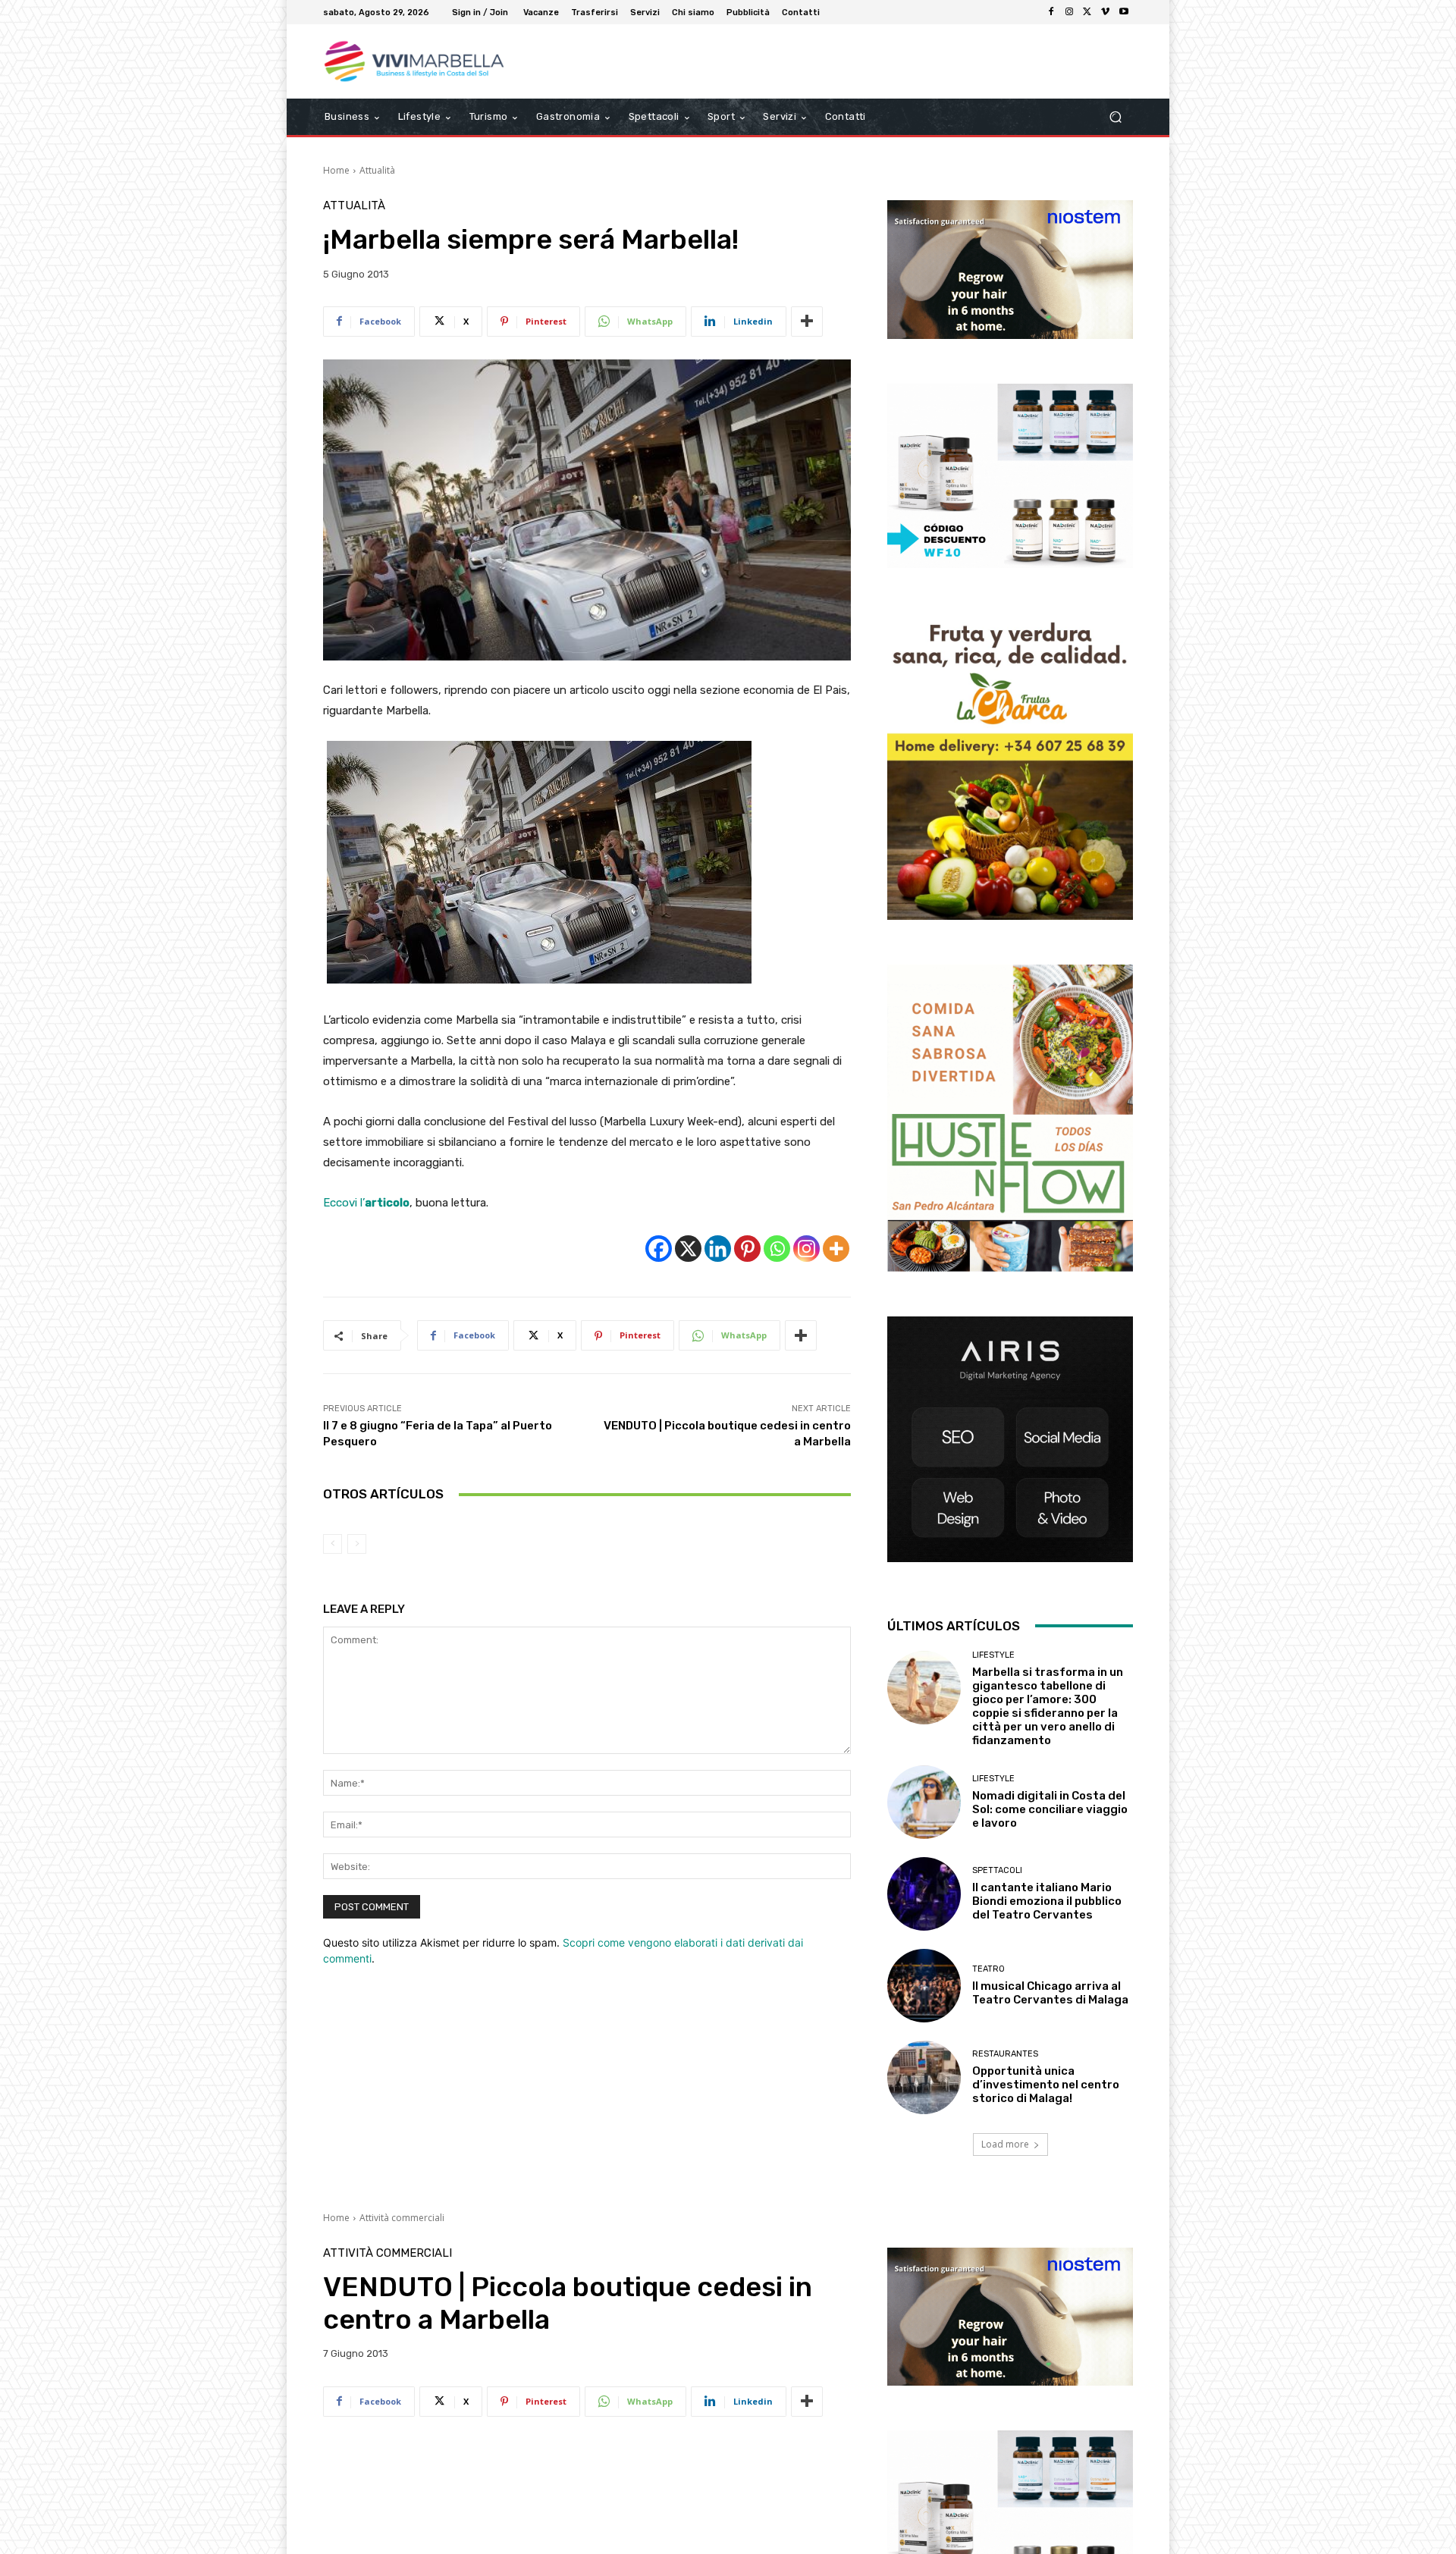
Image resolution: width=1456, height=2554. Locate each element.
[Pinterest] (747, 1249)
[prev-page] (333, 1544)
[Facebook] (1051, 12)
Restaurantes (1005, 2054)
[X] (1087, 12)
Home (336, 170)
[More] (807, 322)
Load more (1005, 2144)
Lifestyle (993, 1655)
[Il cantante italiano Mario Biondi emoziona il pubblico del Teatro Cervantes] (924, 1894)
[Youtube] (1124, 12)
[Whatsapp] (777, 1249)
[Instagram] (1069, 12)
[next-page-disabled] (357, 1544)
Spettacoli (997, 1870)
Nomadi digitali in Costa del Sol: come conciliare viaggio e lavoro (1050, 1809)
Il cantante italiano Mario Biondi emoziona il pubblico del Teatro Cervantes (1047, 1901)
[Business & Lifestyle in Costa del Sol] (432, 61)
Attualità (377, 170)
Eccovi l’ (366, 1203)
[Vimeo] (1106, 12)
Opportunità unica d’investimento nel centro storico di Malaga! (1046, 2085)
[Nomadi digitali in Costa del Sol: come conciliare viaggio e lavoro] (924, 1802)
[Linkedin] (718, 1249)
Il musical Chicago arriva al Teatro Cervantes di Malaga (1050, 1993)
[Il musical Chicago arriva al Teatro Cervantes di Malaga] (924, 1986)
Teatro (988, 1969)
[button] (1115, 117)
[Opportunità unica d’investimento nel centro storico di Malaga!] (924, 2077)
